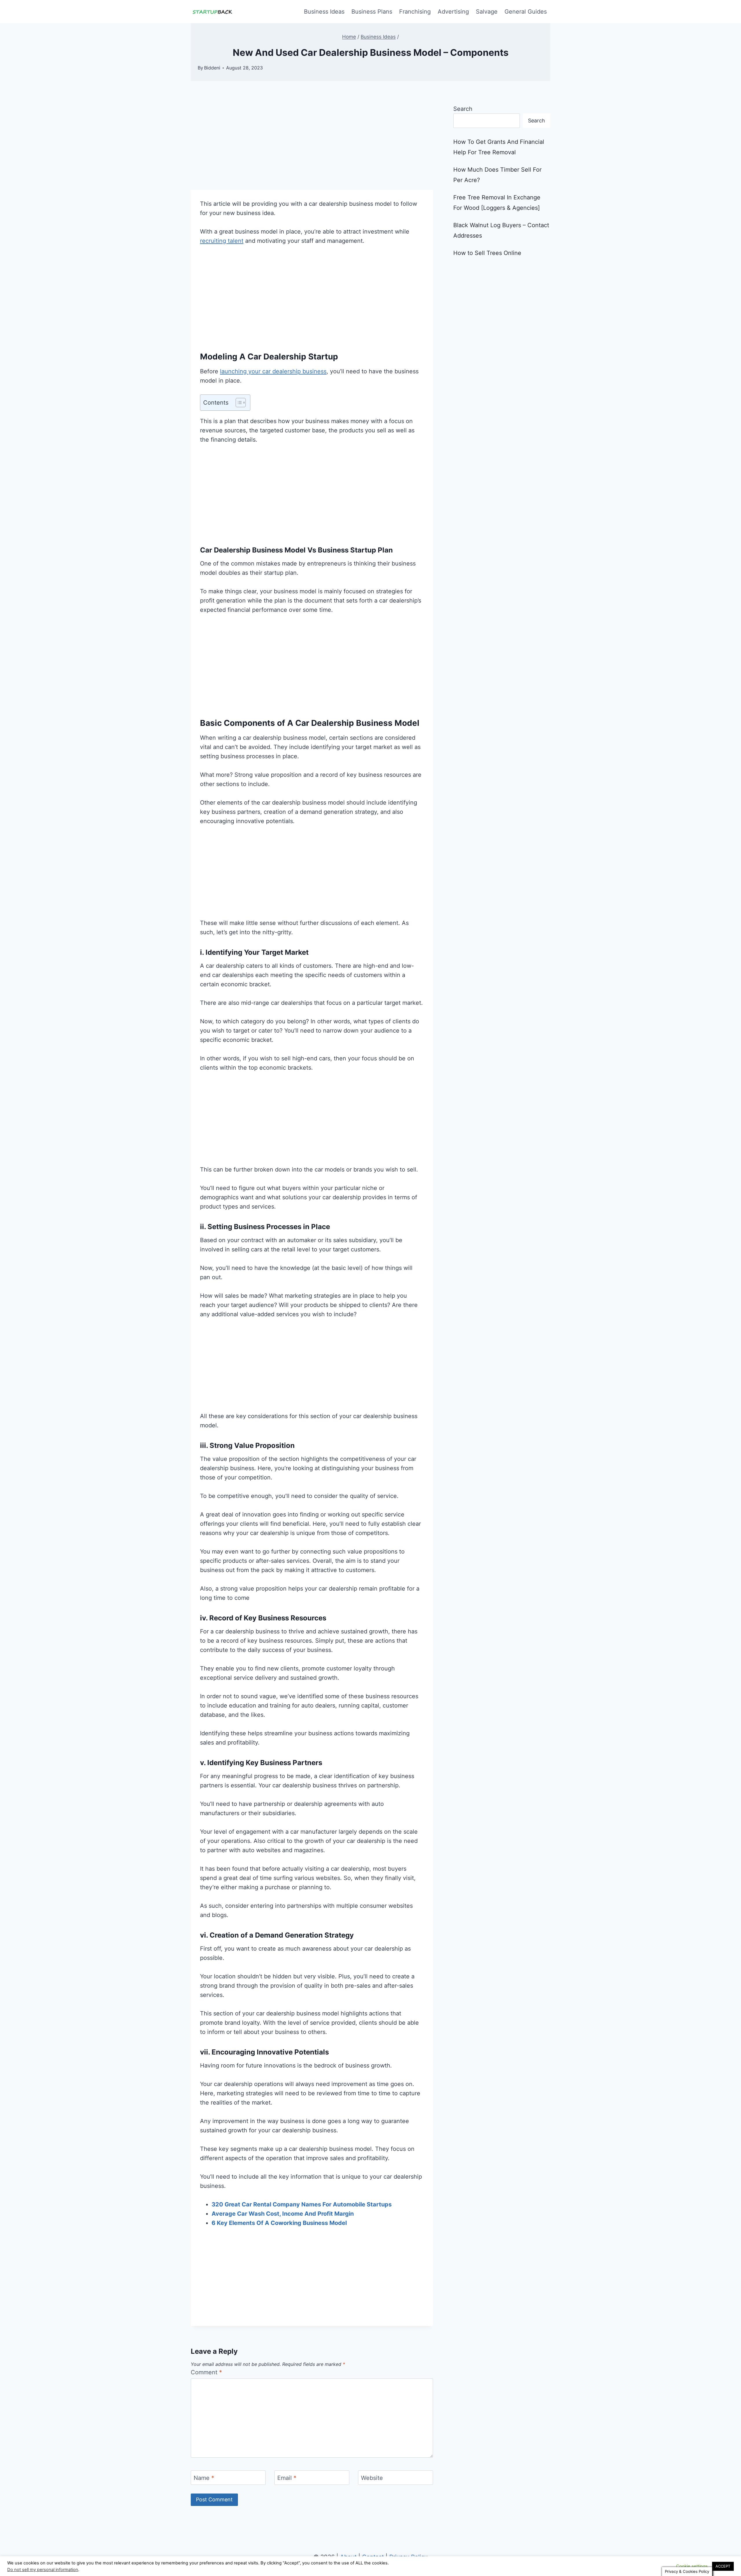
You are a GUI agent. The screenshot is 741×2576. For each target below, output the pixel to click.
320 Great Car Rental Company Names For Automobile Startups (302, 2204)
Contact (373, 2557)
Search (463, 109)
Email (287, 2478)
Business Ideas (324, 12)
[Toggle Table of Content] (238, 403)
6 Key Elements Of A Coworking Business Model (279, 2223)
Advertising (453, 12)
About (348, 2557)
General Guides (526, 12)
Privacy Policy (408, 2557)
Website (372, 2478)
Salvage (487, 12)
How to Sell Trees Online (487, 253)
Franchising (415, 12)
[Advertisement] (312, 147)
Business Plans (372, 12)
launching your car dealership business (273, 371)
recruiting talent (222, 241)
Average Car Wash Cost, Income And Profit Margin (283, 2214)
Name (204, 2478)
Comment (206, 2372)
